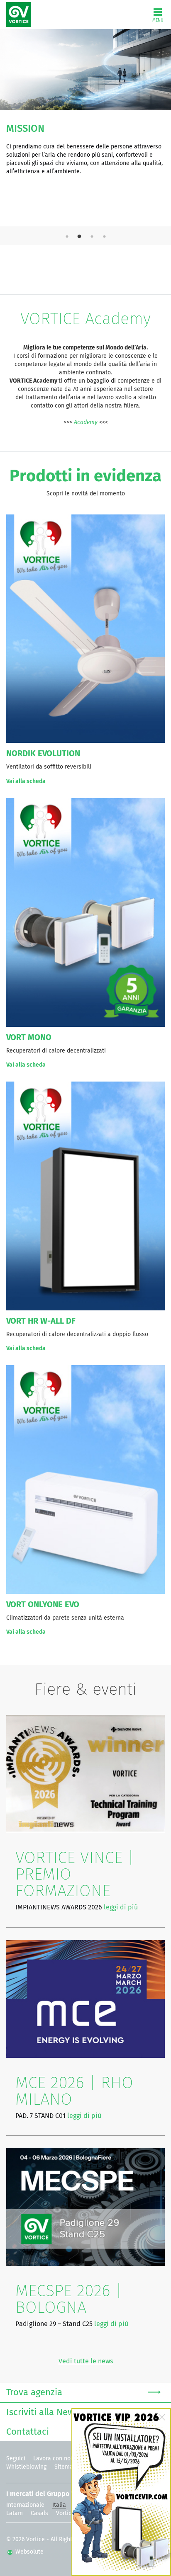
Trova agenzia (34, 2393)
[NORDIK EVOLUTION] (85, 628)
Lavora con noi (53, 2459)
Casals (39, 2513)
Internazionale (25, 2505)
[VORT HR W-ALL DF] (85, 1196)
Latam (15, 2513)
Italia (59, 2505)
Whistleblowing (26, 2467)
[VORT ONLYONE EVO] (85, 1479)
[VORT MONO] (85, 912)
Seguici (16, 2459)
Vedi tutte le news (86, 2361)
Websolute (29, 2552)
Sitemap (65, 2467)
